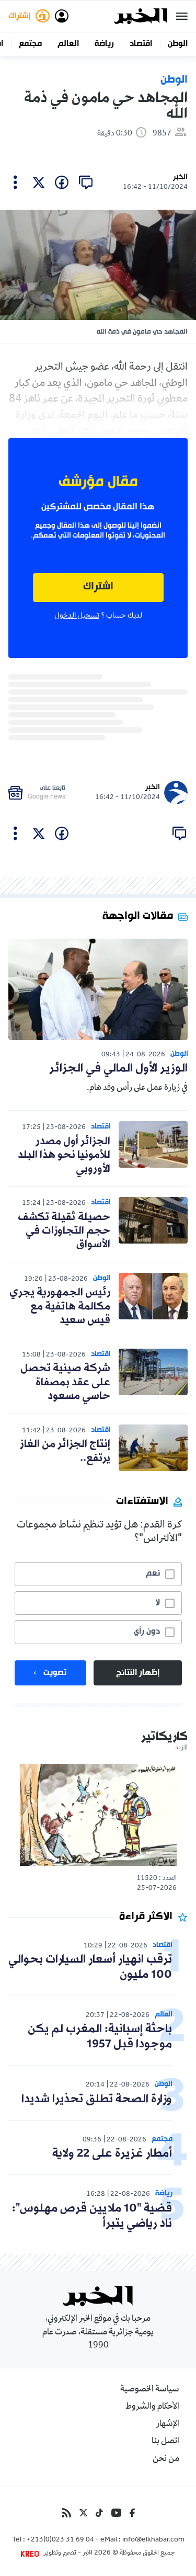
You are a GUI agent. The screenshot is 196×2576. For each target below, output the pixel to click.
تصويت (55, 1673)
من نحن (166, 2459)
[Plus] (15, 183)
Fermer (182, 16)
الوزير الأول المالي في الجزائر (118, 1069)
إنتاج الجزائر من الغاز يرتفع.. (65, 1451)
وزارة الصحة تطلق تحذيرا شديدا (97, 2099)
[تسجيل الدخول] (62, 16)
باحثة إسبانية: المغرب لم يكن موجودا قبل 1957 (100, 2037)
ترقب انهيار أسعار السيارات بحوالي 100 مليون (90, 1967)
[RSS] (66, 2513)
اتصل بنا (165, 2442)
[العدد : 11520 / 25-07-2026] (98, 1815)
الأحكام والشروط (152, 2407)
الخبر (180, 177)
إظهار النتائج (138, 1673)
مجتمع (30, 44)
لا (158, 1603)
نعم (153, 1574)
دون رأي (147, 1632)
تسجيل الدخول (77, 616)
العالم (68, 44)
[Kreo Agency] (31, 2554)
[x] (39, 183)
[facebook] (62, 183)
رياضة (104, 44)
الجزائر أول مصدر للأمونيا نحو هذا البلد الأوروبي (64, 1155)
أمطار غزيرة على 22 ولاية (112, 2154)
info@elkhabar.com (153, 2540)
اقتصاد (141, 44)
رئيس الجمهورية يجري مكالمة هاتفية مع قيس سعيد (60, 1307)
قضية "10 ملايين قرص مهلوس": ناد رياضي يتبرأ (92, 2216)
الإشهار (168, 2424)
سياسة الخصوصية (150, 2390)
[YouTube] (116, 2513)
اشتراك (98, 587)
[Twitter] (83, 2513)
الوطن (178, 44)
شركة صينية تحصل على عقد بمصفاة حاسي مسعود (65, 1382)
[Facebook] (132, 2513)
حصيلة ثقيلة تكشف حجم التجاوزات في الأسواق (64, 1231)
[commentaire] (86, 183)
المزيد (181, 1748)
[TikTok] (99, 2513)
